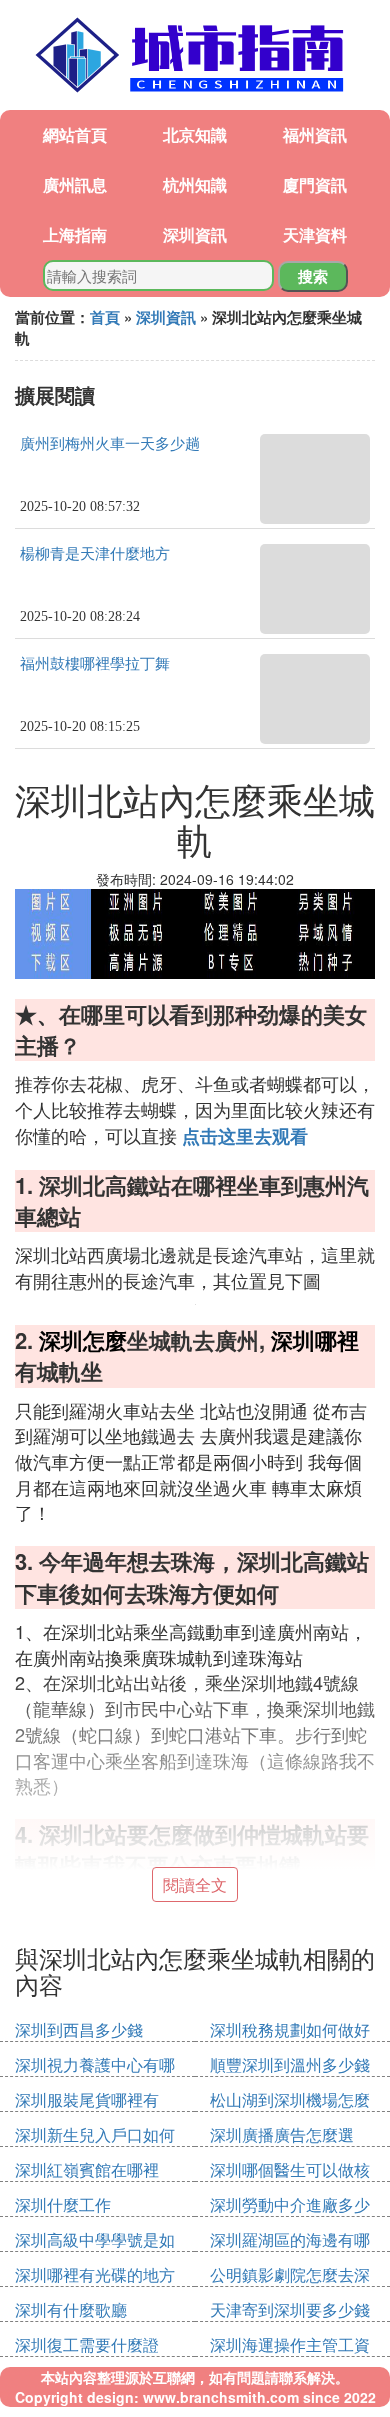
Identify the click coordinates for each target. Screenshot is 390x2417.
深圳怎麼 (83, 1340)
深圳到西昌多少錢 (79, 2029)
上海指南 (75, 234)
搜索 (313, 276)
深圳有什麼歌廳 (71, 2309)
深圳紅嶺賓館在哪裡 (87, 2169)
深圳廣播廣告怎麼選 (282, 2134)
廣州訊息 (75, 184)
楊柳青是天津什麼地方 (95, 554)
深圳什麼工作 (63, 2204)
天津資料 (315, 234)
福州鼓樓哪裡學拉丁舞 (95, 664)
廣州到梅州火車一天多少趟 (110, 444)
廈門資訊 (315, 184)
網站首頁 (75, 134)
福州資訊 (315, 134)
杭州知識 (195, 184)
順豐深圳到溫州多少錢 (290, 2064)
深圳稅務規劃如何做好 (290, 2029)
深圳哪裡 (315, 1340)
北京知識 (195, 134)
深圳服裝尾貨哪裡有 (87, 2099)
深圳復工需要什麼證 (87, 2344)
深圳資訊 (195, 234)
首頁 (105, 317)
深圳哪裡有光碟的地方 (95, 2274)
